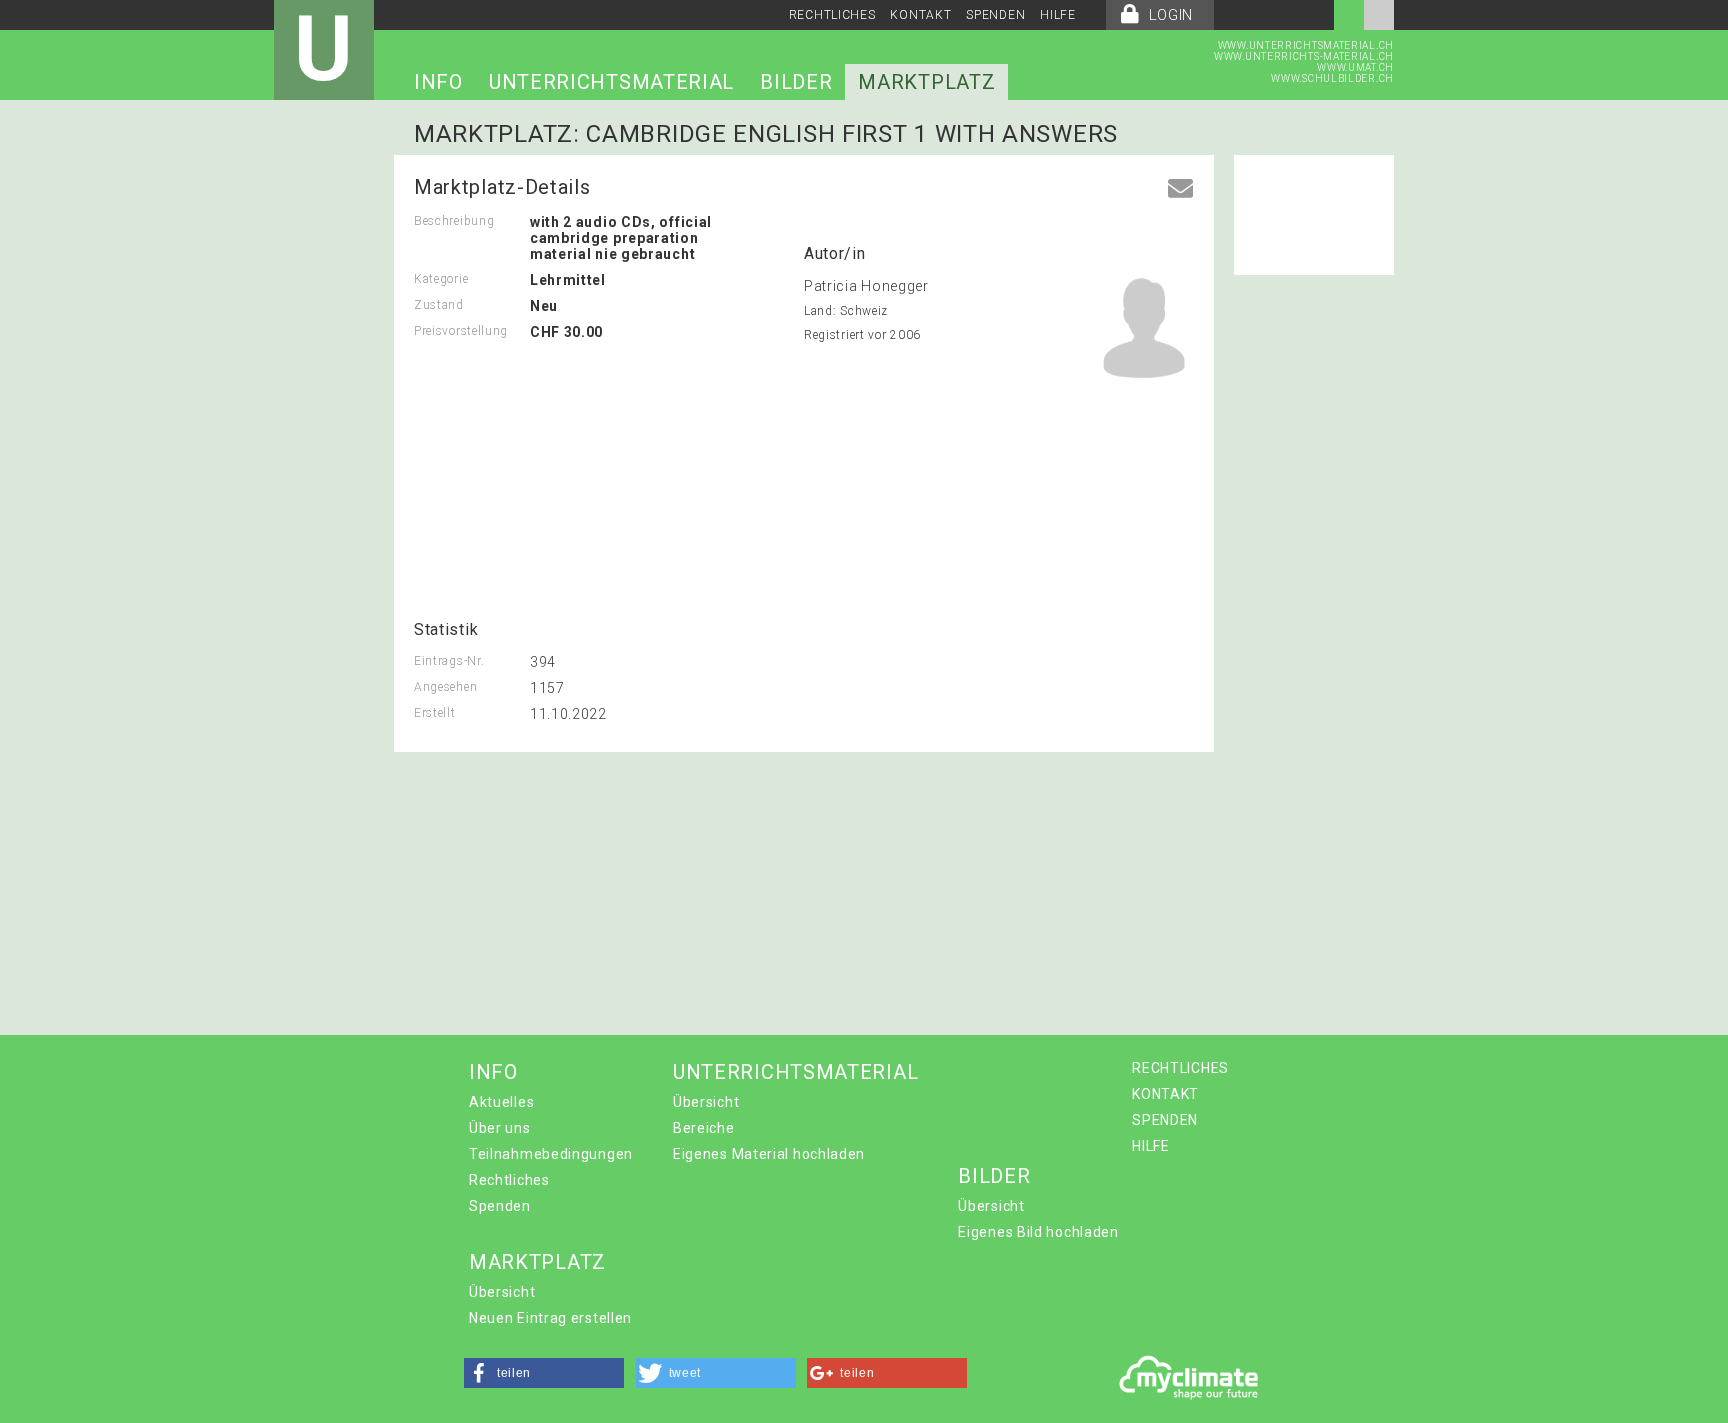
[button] (544, 1373)
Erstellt (435, 713)
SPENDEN (995, 15)
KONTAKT (920, 15)
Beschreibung (454, 221)
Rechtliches (509, 1180)
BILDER (796, 82)
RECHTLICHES (832, 15)
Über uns (500, 1128)
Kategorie (441, 279)
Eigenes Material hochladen (769, 1154)
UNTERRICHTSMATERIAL (611, 82)
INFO (438, 82)
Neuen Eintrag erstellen (550, 1318)
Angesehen (445, 687)
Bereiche (704, 1128)
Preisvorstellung (461, 331)
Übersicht (706, 1102)
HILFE (1058, 15)
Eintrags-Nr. (449, 661)
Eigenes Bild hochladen (1038, 1232)
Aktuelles (501, 1102)
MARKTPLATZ (926, 82)
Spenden (500, 1206)
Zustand (439, 305)
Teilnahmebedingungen (551, 1154)
